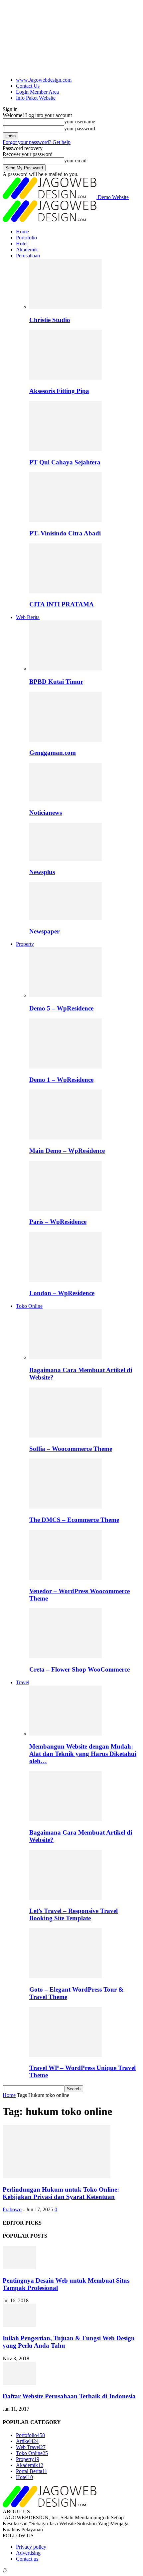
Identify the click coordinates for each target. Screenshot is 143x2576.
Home (22, 232)
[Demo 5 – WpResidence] (66, 995)
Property (25, 944)
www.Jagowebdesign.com (44, 80)
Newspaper (44, 931)
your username (80, 122)
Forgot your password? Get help (37, 142)
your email (75, 161)
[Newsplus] (66, 859)
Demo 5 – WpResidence (61, 1008)
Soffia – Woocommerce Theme (71, 1449)
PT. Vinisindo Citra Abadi (65, 533)
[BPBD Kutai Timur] (66, 669)
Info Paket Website (36, 98)
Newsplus (42, 872)
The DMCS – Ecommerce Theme (74, 1520)
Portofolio (26, 238)
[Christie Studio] (66, 307)
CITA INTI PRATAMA (62, 604)
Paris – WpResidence (58, 1222)
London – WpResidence (62, 1293)
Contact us (27, 2559)
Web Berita (28, 617)
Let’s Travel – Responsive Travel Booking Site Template (73, 1914)
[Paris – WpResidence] (66, 1209)
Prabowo (12, 2209)
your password (80, 129)
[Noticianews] (66, 800)
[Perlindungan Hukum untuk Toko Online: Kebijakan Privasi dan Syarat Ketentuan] (57, 2176)
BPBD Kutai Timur (56, 682)
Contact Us (28, 86)
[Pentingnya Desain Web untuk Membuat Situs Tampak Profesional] (19, 2267)
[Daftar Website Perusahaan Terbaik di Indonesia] (19, 2383)
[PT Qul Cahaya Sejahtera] (66, 449)
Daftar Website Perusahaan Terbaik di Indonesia (69, 2396)
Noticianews (46, 813)
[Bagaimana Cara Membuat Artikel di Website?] (66, 1357)
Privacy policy (31, 2547)
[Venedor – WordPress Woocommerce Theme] (66, 1578)
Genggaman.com (53, 753)
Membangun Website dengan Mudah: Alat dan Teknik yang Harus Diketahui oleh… (83, 1754)
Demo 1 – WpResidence (61, 1080)
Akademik (27, 250)
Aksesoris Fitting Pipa (59, 391)
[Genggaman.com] (66, 740)
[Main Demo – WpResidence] (66, 1138)
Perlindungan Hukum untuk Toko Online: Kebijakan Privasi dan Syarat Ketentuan (61, 2193)
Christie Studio (50, 320)
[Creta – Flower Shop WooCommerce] (66, 1656)
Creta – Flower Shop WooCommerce (79, 1669)
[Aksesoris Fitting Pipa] (66, 378)
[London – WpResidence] (66, 1280)
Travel (23, 1682)
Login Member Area (37, 92)
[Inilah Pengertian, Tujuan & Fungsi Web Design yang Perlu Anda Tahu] (19, 2325)
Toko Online (29, 1306)
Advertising (28, 2553)
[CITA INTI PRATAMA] (66, 592)
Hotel (22, 244)
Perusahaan (28, 256)
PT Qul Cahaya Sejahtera (65, 462)
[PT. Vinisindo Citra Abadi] (66, 520)
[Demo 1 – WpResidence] (66, 1067)
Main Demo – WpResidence (67, 1151)
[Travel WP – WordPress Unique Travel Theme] (66, 2055)
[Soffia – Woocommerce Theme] (66, 1436)
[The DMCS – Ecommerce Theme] (66, 1507)
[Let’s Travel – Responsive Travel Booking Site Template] (66, 1898)
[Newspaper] (66, 918)
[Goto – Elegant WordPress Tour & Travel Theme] (66, 1976)
